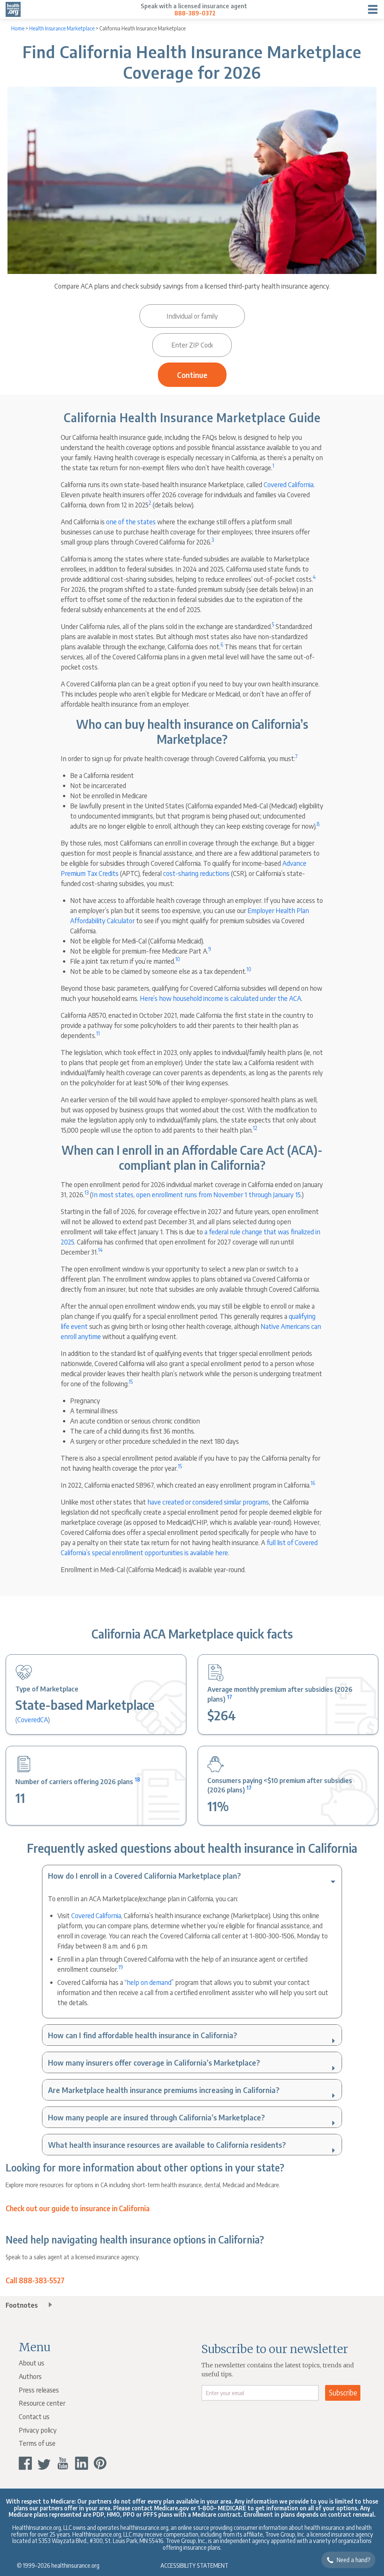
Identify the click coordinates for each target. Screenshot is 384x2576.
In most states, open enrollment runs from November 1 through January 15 (196, 1194)
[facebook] (25, 2463)
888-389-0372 (195, 13)
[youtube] (63, 2463)
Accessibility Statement (194, 2565)
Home (18, 28)
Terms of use (37, 2443)
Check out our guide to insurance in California (78, 2209)
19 (121, 1967)
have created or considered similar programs (208, 1502)
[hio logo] (13, 9)
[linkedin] (82, 2463)
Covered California (289, 484)
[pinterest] (100, 2463)
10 (178, 959)
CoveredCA (33, 1719)
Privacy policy (38, 2430)
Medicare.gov (172, 2508)
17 (229, 1697)
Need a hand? (354, 2560)
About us (31, 2363)
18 (137, 1779)
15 (131, 1382)
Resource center (42, 2403)
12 (255, 1128)
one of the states (131, 521)
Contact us (34, 2416)
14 (100, 1250)
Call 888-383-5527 (35, 2281)
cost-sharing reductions (196, 873)
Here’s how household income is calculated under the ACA (220, 998)
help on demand (149, 1982)
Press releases (39, 2390)
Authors (30, 2376)
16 (313, 1483)
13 (86, 1192)
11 (98, 1033)
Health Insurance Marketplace (62, 28)
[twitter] (44, 2463)
